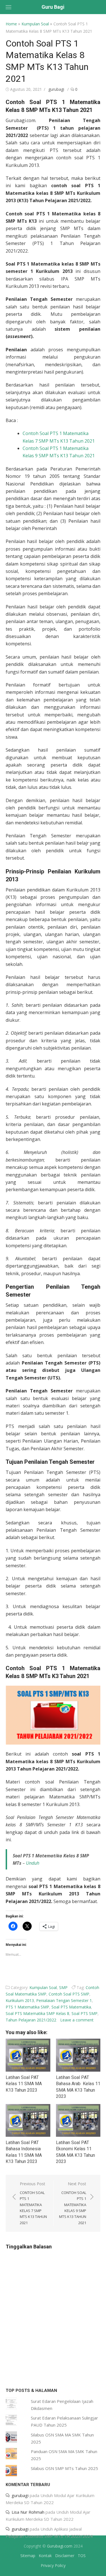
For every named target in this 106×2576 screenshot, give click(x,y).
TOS (82, 2556)
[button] (53, 1715)
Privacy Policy (53, 2565)
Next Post (73, 2203)
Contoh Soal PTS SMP (69, 1994)
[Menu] (8, 7)
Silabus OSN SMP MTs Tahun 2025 (64, 2468)
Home (11, 24)
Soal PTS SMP (85, 2013)
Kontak (45, 2556)
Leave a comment (77, 2020)
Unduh (33, 1863)
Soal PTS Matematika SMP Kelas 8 (37, 2013)
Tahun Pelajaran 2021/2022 (31, 2020)
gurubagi (56, 89)
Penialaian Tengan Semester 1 (64, 2000)
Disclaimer (65, 2556)
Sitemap (28, 2556)
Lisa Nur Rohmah (28, 2512)
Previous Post (33, 2203)
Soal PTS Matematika (71, 2007)
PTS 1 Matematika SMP (27, 2007)
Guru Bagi (53, 7)
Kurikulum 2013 (20, 2000)
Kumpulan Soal (35, 24)
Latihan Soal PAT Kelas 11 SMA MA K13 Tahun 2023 (24, 2084)
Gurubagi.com (60, 2546)
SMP (63, 1987)
